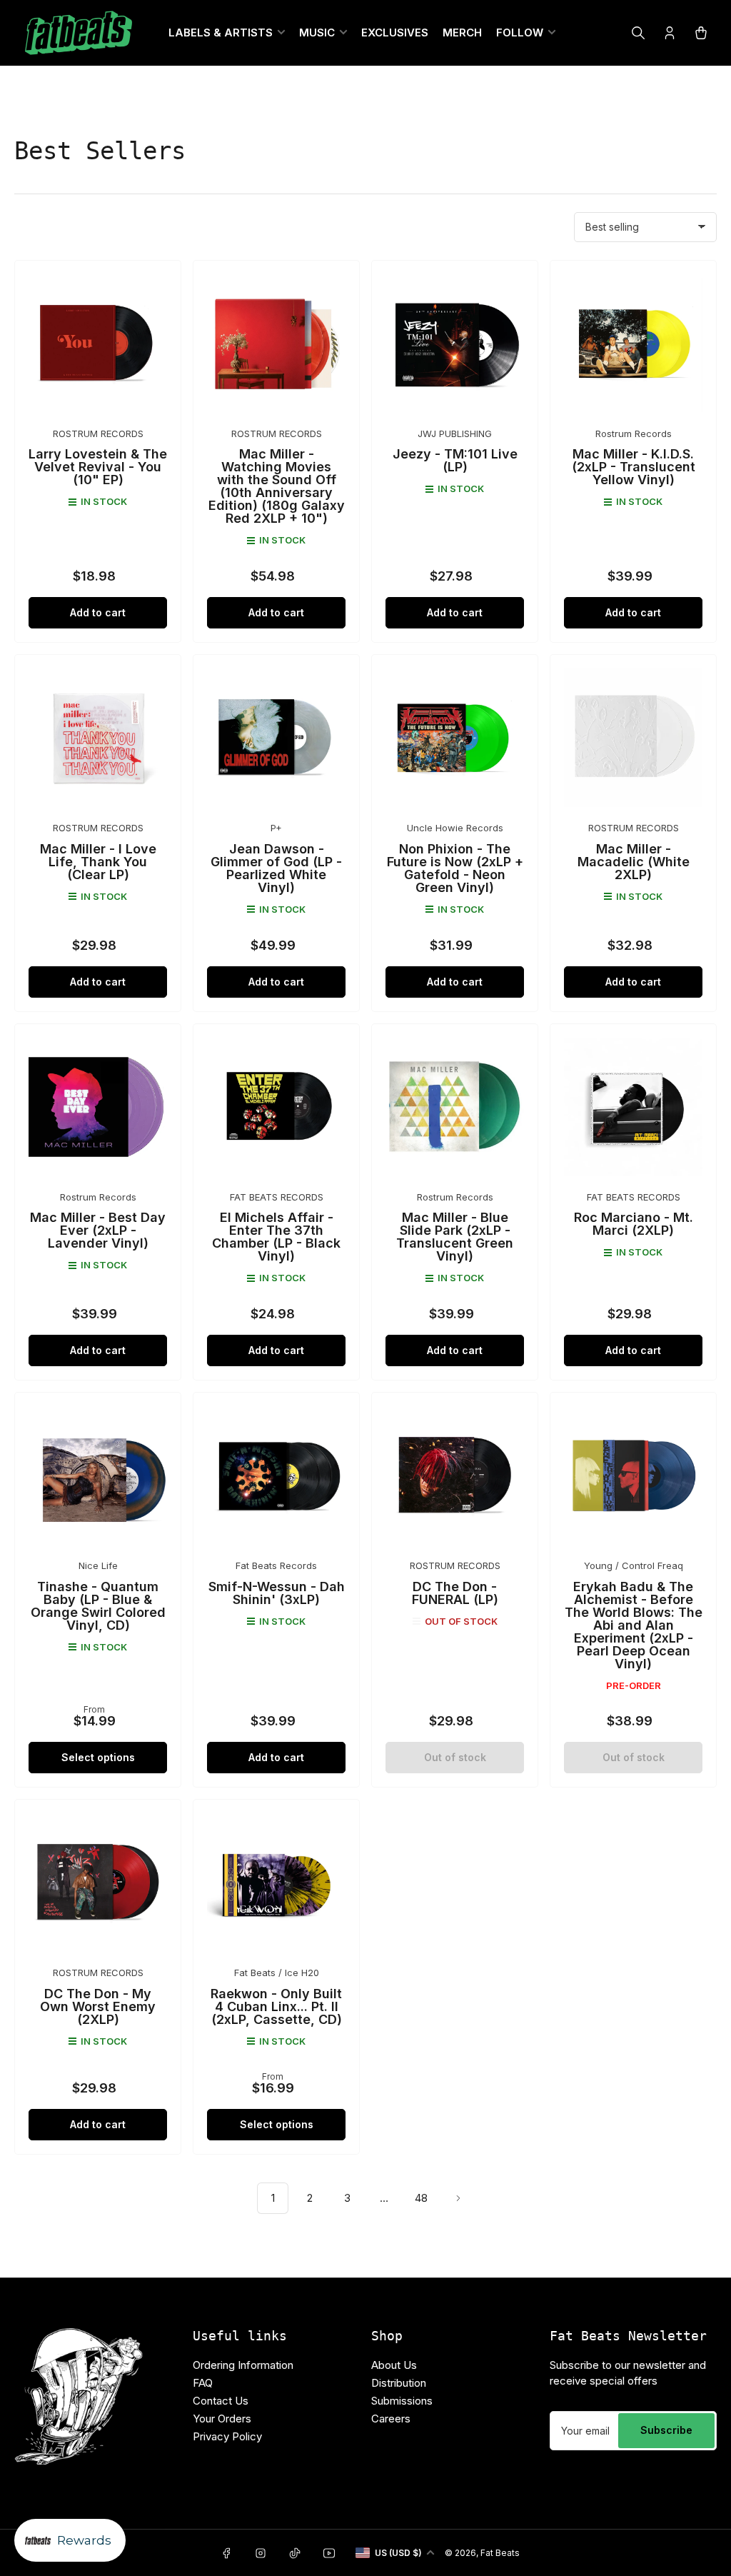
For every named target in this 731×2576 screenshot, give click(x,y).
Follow (520, 32)
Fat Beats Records (276, 1565)
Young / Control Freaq (634, 1565)
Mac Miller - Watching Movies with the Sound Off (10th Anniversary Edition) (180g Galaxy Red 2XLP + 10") (277, 486)
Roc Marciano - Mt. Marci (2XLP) (634, 1224)
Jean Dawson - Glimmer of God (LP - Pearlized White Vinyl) (276, 868)
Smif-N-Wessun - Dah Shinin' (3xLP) (277, 1593)
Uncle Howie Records (455, 828)
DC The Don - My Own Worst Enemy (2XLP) (98, 2006)
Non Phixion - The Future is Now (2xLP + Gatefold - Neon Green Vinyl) (455, 868)
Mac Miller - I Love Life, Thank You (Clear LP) (98, 862)
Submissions (402, 2401)
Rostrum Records (634, 433)
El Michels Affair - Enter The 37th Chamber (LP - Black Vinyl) (276, 1237)
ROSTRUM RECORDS (98, 433)
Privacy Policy (227, 2436)
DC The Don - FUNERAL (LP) (455, 1593)
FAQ (203, 2383)
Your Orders (222, 2419)
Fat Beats (500, 2553)
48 (421, 2198)
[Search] (638, 33)
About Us (394, 2365)
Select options (98, 1757)
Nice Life (98, 1565)
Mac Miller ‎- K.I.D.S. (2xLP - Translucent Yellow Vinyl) (634, 467)
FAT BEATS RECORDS (277, 1197)
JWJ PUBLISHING (455, 433)
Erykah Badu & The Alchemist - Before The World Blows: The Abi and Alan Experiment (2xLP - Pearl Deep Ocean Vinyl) (634, 1625)
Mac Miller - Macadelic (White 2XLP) (634, 862)
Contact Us (221, 2401)
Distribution (399, 2383)
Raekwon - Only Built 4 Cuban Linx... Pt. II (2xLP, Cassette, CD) (276, 2006)
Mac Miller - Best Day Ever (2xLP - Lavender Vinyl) (98, 1230)
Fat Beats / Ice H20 (277, 1973)
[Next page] (458, 2198)
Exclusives (395, 32)
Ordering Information (243, 2365)
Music (317, 32)
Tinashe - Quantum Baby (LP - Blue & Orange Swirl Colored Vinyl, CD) (98, 1606)
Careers (391, 2419)
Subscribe (666, 2430)
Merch (462, 32)
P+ (276, 828)
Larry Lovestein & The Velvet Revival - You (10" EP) (98, 467)
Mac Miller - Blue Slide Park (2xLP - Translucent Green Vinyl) (455, 1237)
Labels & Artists (221, 32)
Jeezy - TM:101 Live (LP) (455, 460)
